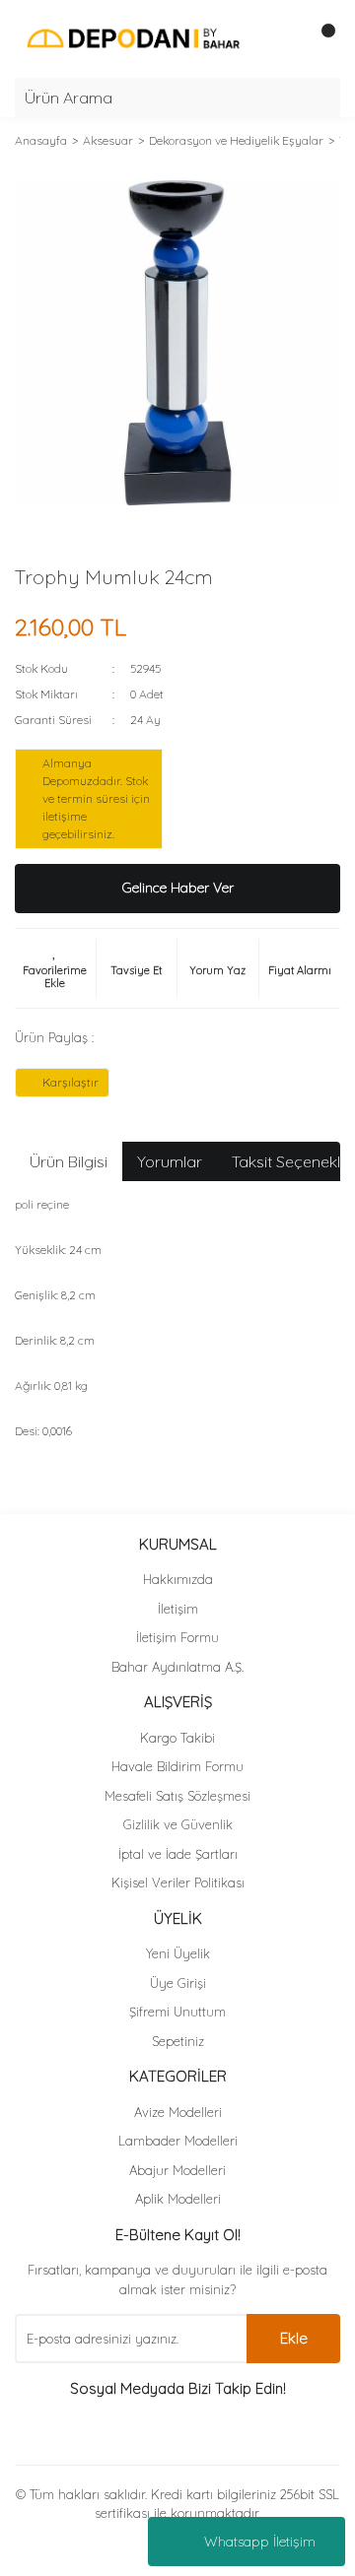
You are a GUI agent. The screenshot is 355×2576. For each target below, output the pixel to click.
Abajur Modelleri (177, 2170)
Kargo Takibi (177, 1738)
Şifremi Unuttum (177, 2012)
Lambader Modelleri (178, 2141)
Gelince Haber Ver (178, 888)
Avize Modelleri (178, 2112)
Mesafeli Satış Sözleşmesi (177, 1796)
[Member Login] (281, 38)
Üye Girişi (178, 1983)
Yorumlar (170, 1161)
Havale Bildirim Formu (177, 1766)
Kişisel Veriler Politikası (178, 1882)
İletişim (178, 1609)
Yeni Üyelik (178, 1953)
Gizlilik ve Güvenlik (178, 1824)
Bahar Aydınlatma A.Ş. (177, 1667)
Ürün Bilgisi (69, 1161)
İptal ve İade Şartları (178, 1854)
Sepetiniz (178, 2041)
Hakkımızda (178, 1579)
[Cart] (320, 38)
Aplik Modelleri (178, 2199)
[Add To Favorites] (55, 968)
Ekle (294, 2338)
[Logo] (133, 37)
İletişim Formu (177, 1637)
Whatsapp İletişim (260, 2542)
